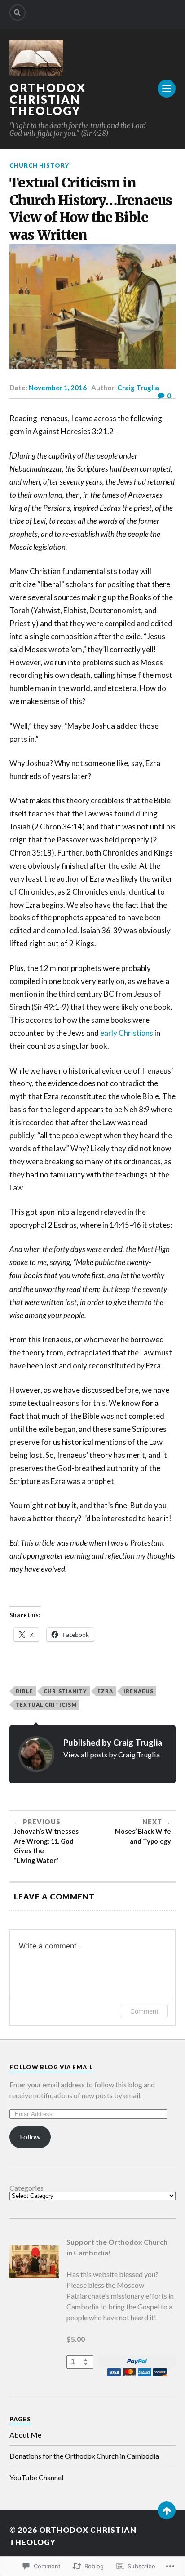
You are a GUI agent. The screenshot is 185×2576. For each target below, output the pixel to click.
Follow (30, 2137)
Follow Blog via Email (51, 2067)
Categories (26, 2188)
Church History (39, 165)
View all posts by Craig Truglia (112, 1754)
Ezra (105, 1691)
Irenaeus (139, 1691)
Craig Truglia (138, 388)
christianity (65, 1691)
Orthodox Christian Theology (48, 99)
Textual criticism (46, 1705)
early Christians (127, 1033)
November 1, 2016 (58, 388)
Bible (24, 1691)
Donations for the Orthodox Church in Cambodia (84, 2456)
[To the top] (167, 2510)
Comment (144, 2011)
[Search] (18, 13)
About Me (25, 2435)
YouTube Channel (36, 2477)
